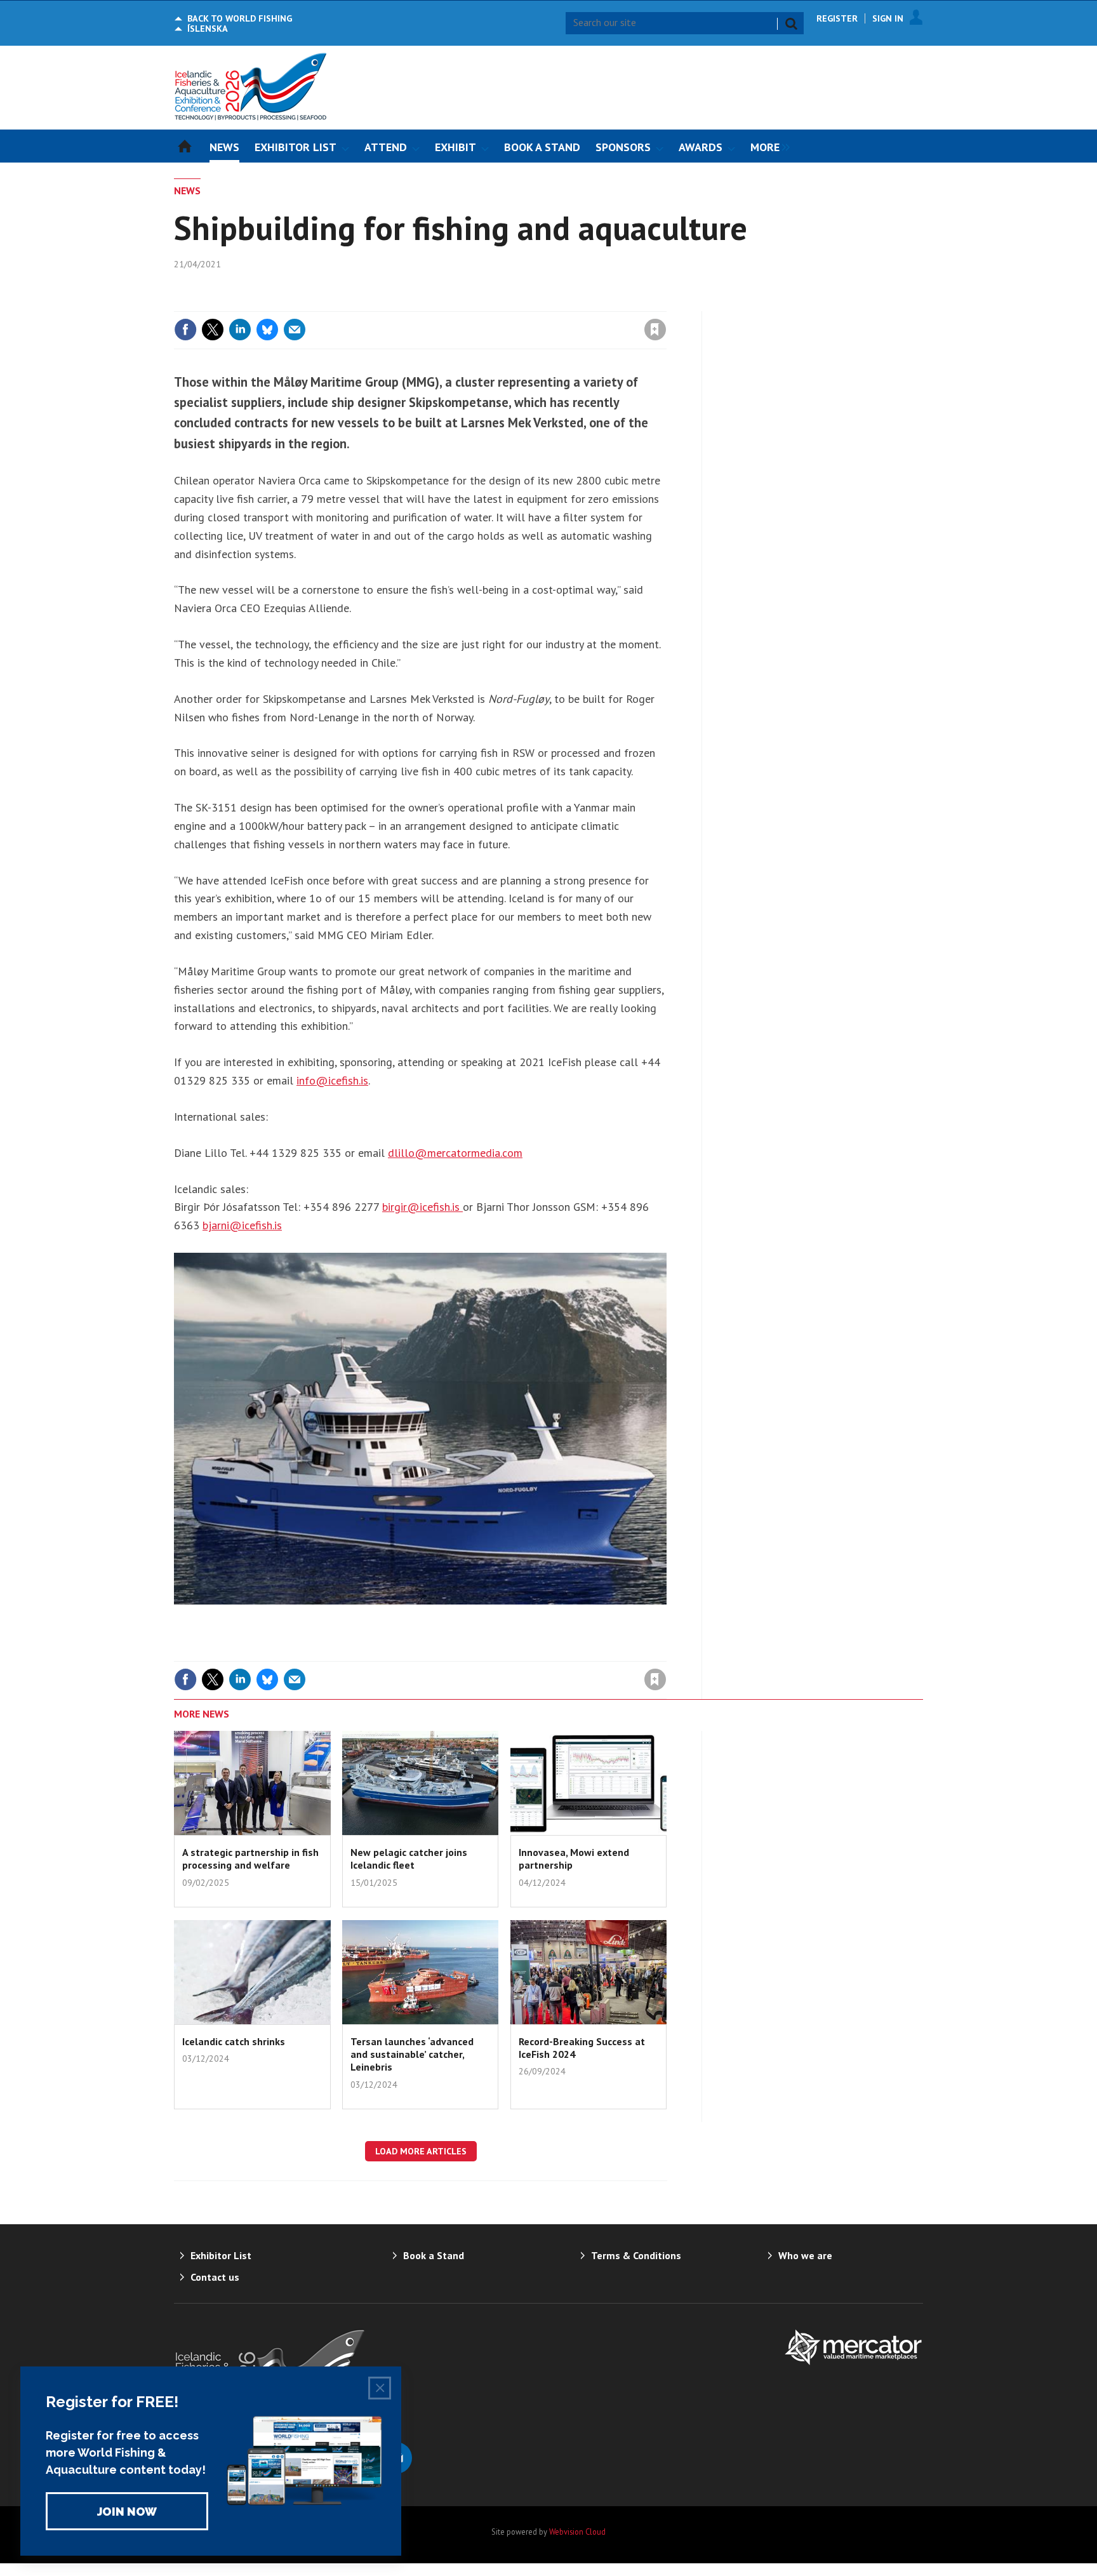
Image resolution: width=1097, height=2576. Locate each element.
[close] (666, 304)
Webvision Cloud (577, 2532)
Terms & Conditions (636, 2255)
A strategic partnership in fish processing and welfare (250, 1859)
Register (837, 18)
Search (791, 23)
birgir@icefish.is (422, 1207)
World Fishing (240, 18)
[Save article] (655, 330)
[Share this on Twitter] (213, 330)
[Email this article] (295, 330)
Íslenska (208, 29)
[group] (767, 146)
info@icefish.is (332, 1080)
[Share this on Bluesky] (267, 330)
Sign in (506, 304)
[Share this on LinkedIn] (240, 330)
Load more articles (421, 2151)
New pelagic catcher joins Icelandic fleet (409, 1859)
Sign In (888, 18)
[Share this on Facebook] (185, 330)
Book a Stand (434, 2255)
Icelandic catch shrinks (234, 2041)
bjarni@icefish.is (242, 1225)
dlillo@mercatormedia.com (455, 1153)
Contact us (215, 2277)
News (187, 190)
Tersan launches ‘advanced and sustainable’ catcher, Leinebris (412, 2054)
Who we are (805, 2255)
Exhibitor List (221, 2255)
